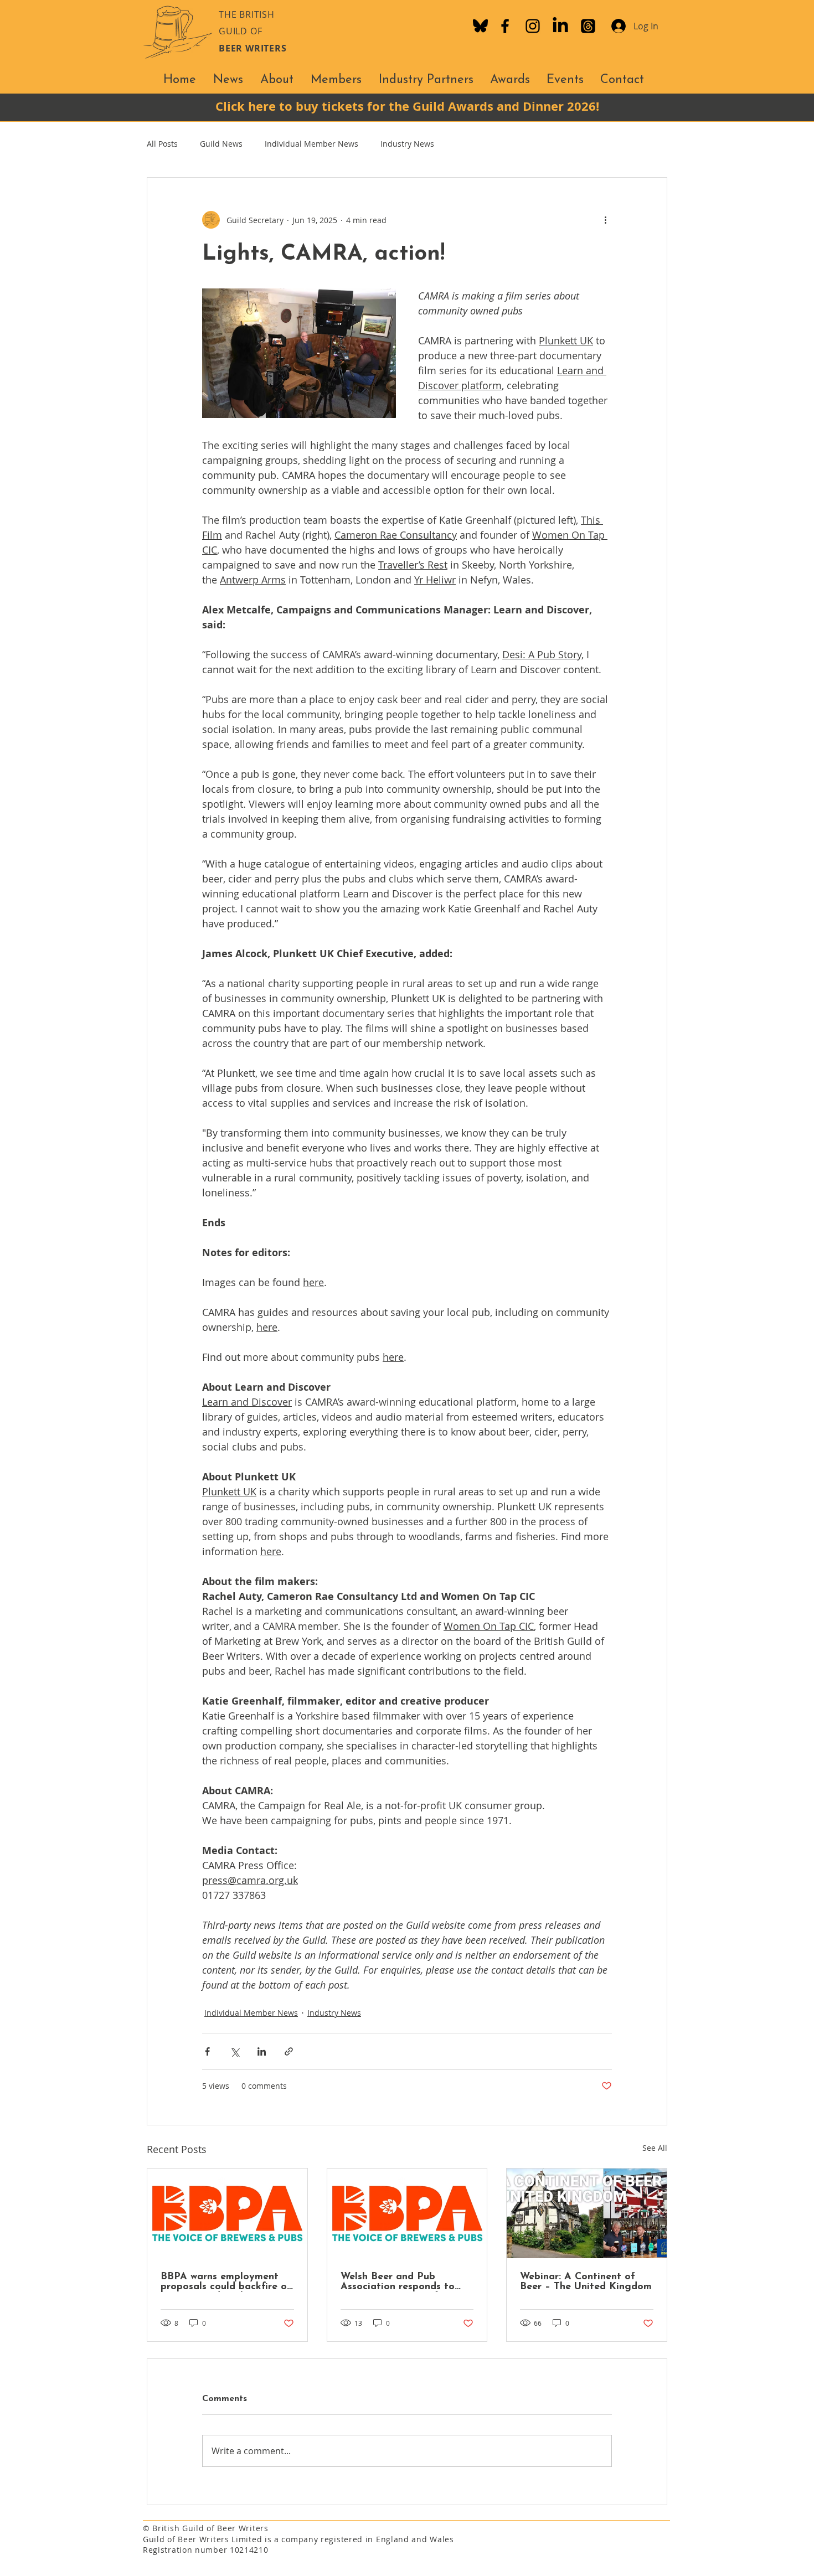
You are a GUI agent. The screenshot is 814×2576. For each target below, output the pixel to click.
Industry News (407, 144)
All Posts (162, 144)
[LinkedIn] (560, 26)
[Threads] (588, 26)
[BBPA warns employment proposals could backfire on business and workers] (227, 2213)
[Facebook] (505, 26)
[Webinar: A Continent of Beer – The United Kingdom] (587, 2213)
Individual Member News (311, 144)
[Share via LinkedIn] (262, 2051)
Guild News (221, 144)
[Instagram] (533, 26)
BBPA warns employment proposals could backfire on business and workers (226, 2282)
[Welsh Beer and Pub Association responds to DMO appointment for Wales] (407, 2213)
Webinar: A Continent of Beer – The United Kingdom (586, 2282)
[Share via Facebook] (207, 2051)
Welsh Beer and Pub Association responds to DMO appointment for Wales (398, 2282)
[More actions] (605, 220)
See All (655, 2148)
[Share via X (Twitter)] (235, 2051)
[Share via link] (289, 2051)
